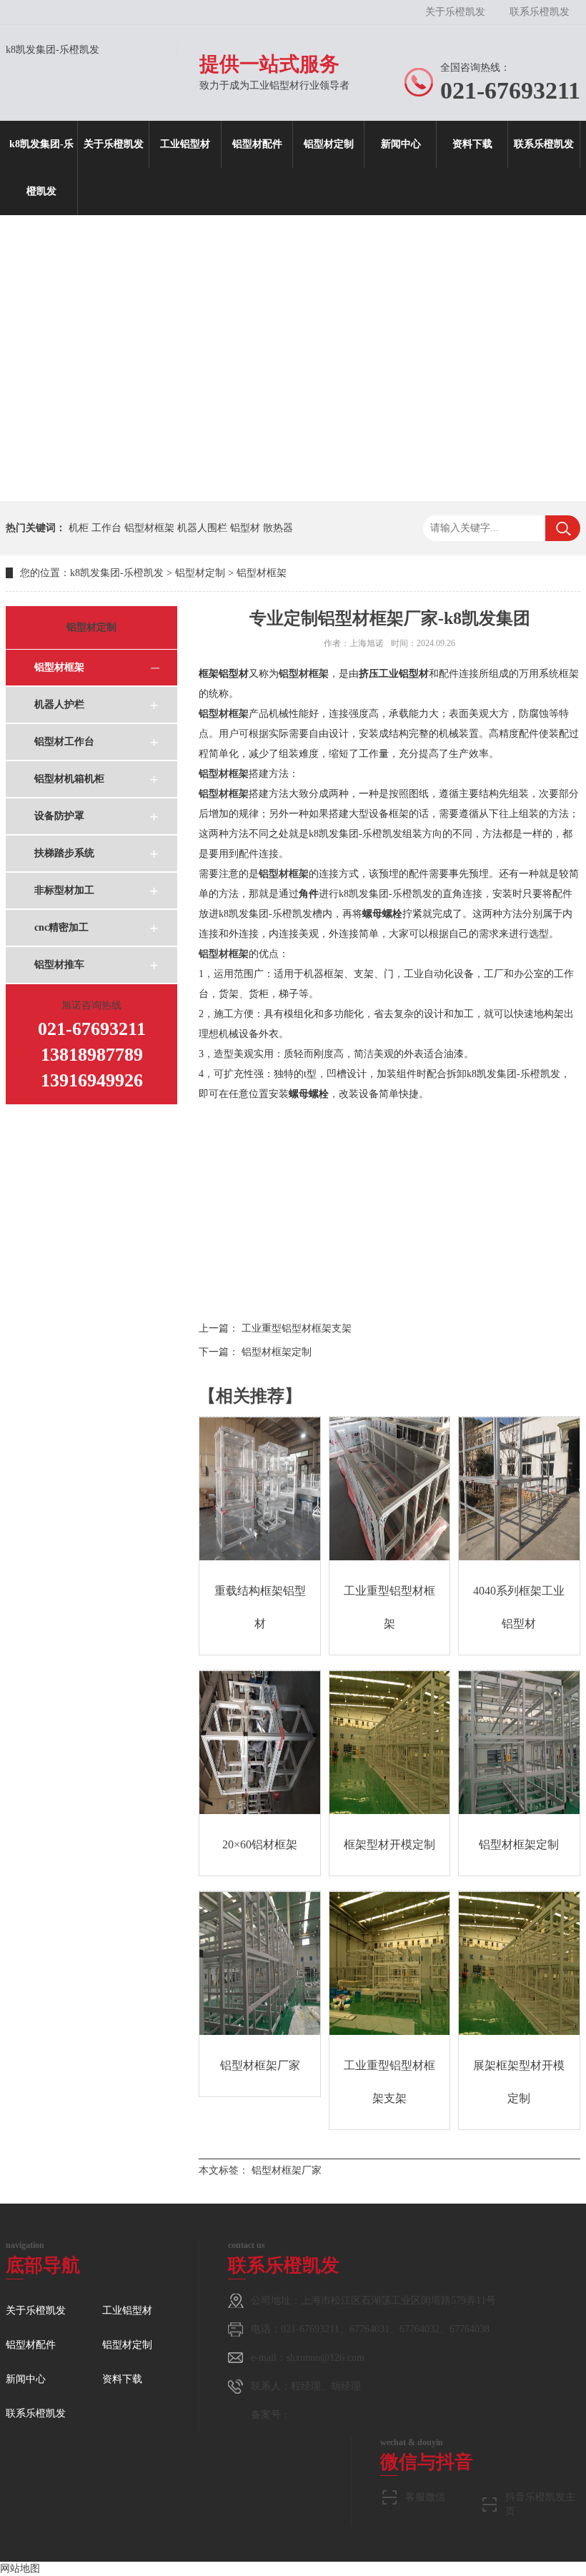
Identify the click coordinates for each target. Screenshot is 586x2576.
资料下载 (472, 144)
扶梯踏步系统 (64, 853)
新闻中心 (401, 144)
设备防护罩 (59, 816)
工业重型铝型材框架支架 (297, 1328)
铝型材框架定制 (277, 1352)
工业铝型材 (185, 144)
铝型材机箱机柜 (69, 779)
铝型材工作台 (64, 742)
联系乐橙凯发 (540, 12)
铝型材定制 (329, 144)
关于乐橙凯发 (455, 12)
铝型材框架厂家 (287, 2170)
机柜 (79, 528)
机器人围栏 (202, 528)
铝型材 (245, 528)
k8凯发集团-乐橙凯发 (53, 50)
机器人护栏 (59, 704)
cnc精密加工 (61, 927)
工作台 (106, 528)
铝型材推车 (59, 965)
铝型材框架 (149, 528)
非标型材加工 (64, 890)
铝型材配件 (257, 144)
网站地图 (20, 2568)
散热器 (278, 528)
